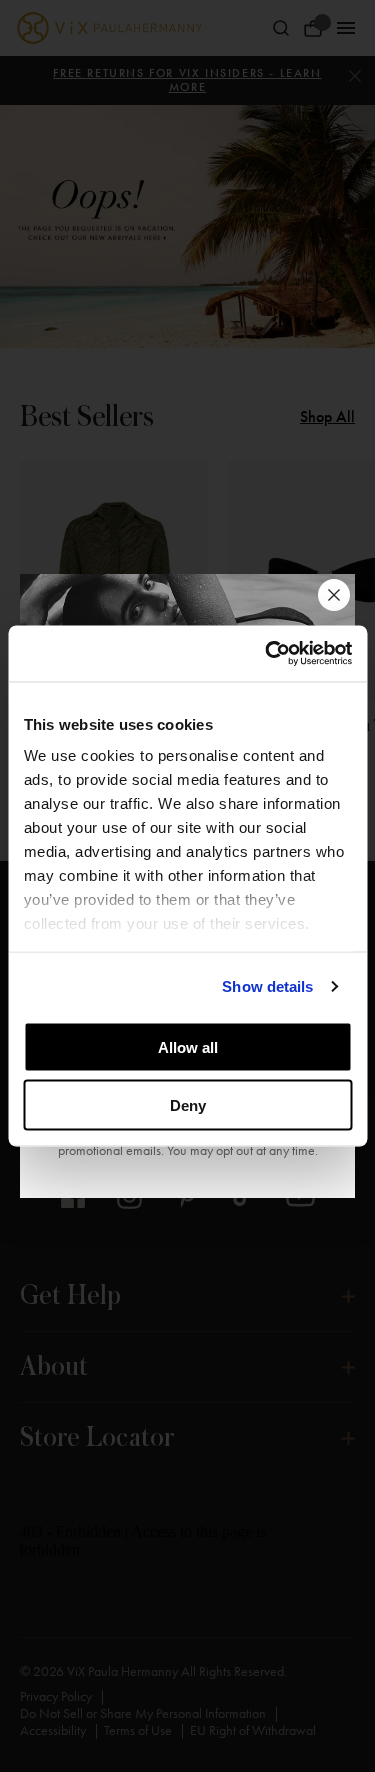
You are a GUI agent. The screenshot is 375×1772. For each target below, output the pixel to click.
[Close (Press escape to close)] (334, 595)
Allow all (188, 1046)
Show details (267, 986)
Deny (188, 1105)
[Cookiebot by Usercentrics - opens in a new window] (267, 654)
